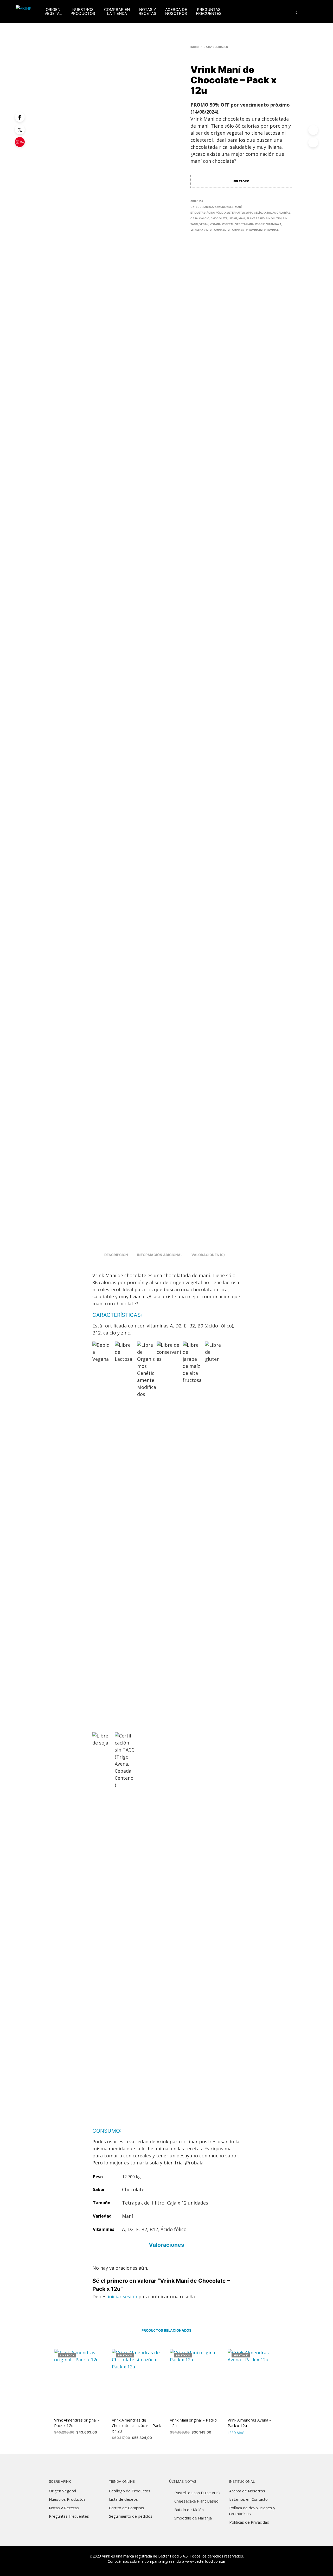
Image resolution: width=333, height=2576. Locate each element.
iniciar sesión (122, 2296)
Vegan (204, 224)
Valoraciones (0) (208, 1255)
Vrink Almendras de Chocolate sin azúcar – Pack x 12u (136, 2425)
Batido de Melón (189, 2510)
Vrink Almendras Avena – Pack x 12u (249, 2423)
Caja (194, 218)
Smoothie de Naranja (193, 2518)
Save (21, 144)
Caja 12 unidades (216, 47)
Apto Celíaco (256, 213)
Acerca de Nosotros (176, 11)
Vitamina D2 (254, 230)
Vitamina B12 (199, 230)
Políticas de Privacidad (249, 2522)
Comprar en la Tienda (117, 11)
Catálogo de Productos (130, 2491)
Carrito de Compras (127, 2508)
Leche (233, 218)
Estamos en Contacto (248, 2499)
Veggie (260, 224)
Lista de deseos (123, 2499)
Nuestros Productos (83, 11)
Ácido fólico (216, 213)
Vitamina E (271, 230)
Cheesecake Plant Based (196, 2501)
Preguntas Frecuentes (209, 11)
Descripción (116, 1255)
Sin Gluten (274, 218)
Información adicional (160, 1255)
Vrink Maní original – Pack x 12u (194, 2423)
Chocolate (219, 218)
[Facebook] (20, 117)
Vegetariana (244, 224)
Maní (238, 207)
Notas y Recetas (148, 11)
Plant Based (256, 218)
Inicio (195, 47)
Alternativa (236, 213)
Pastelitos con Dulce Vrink (197, 2493)
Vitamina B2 (218, 230)
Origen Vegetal (53, 11)
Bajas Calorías (279, 213)
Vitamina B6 (236, 230)
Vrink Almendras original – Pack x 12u (77, 2423)
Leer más (236, 2433)
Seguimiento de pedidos (131, 2516)
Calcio (204, 218)
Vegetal (228, 224)
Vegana (215, 224)
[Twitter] (20, 129)
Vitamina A (274, 224)
